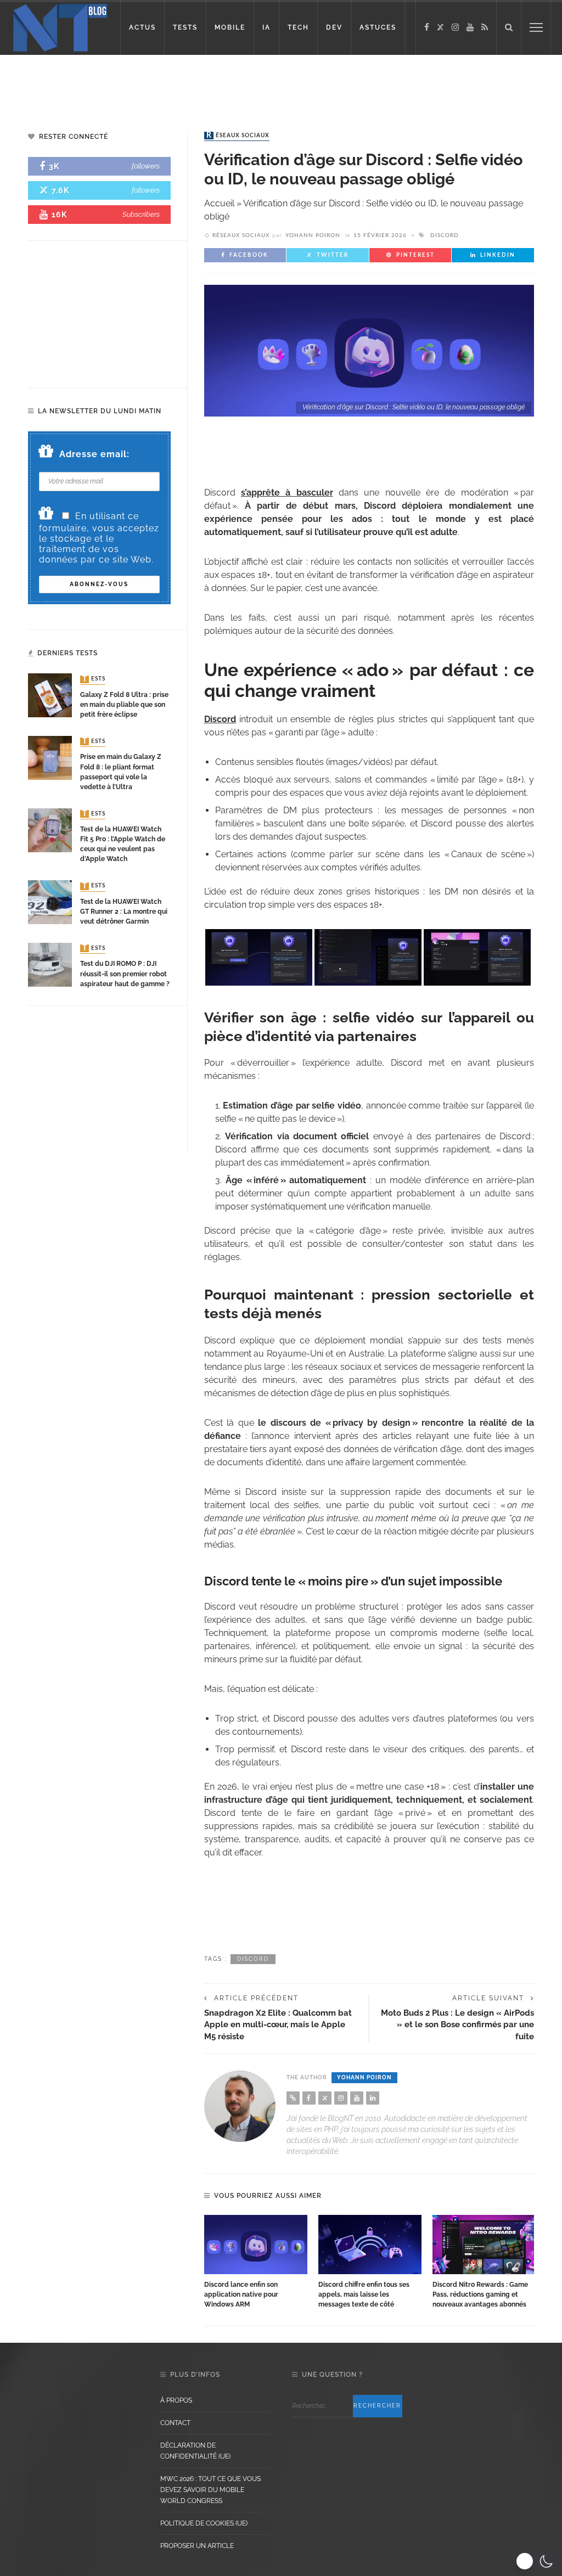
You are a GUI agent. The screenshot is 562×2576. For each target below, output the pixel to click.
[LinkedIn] (373, 2098)
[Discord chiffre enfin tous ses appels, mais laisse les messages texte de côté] (370, 2244)
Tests (94, 679)
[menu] (536, 27)
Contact (175, 2423)
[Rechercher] (509, 27)
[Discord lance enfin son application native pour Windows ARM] (256, 2244)
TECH (298, 27)
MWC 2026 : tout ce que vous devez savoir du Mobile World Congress (210, 2490)
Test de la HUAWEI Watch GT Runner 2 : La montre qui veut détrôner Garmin (124, 912)
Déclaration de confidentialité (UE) (195, 2451)
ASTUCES (378, 27)
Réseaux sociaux (238, 136)
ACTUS (142, 27)
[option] (256, 2262)
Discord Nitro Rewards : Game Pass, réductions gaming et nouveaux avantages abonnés (480, 2294)
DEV (334, 27)
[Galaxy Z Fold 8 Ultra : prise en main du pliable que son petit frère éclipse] (50, 695)
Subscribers (141, 214)
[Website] (293, 2098)
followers (146, 166)
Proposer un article (197, 2546)
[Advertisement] (281, 82)
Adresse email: (94, 454)
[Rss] (485, 27)
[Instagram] (455, 27)
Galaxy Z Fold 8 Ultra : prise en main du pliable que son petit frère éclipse (124, 705)
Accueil (219, 203)
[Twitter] (440, 27)
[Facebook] (427, 27)
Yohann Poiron (313, 235)
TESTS (185, 27)
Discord (445, 235)
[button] (536, 2561)
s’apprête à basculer (287, 493)
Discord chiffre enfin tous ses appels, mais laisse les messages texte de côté (364, 2294)
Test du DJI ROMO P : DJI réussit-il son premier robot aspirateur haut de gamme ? (125, 974)
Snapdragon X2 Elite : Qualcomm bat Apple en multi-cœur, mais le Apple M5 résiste (278, 2024)
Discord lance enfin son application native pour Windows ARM (241, 2294)
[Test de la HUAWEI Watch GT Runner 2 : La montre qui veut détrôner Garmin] (50, 902)
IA (266, 27)
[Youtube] (470, 27)
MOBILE (230, 27)
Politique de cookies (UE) (204, 2523)
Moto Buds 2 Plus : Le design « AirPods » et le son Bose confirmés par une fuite (457, 2024)
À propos (176, 2400)
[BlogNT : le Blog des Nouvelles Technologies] (60, 27)
